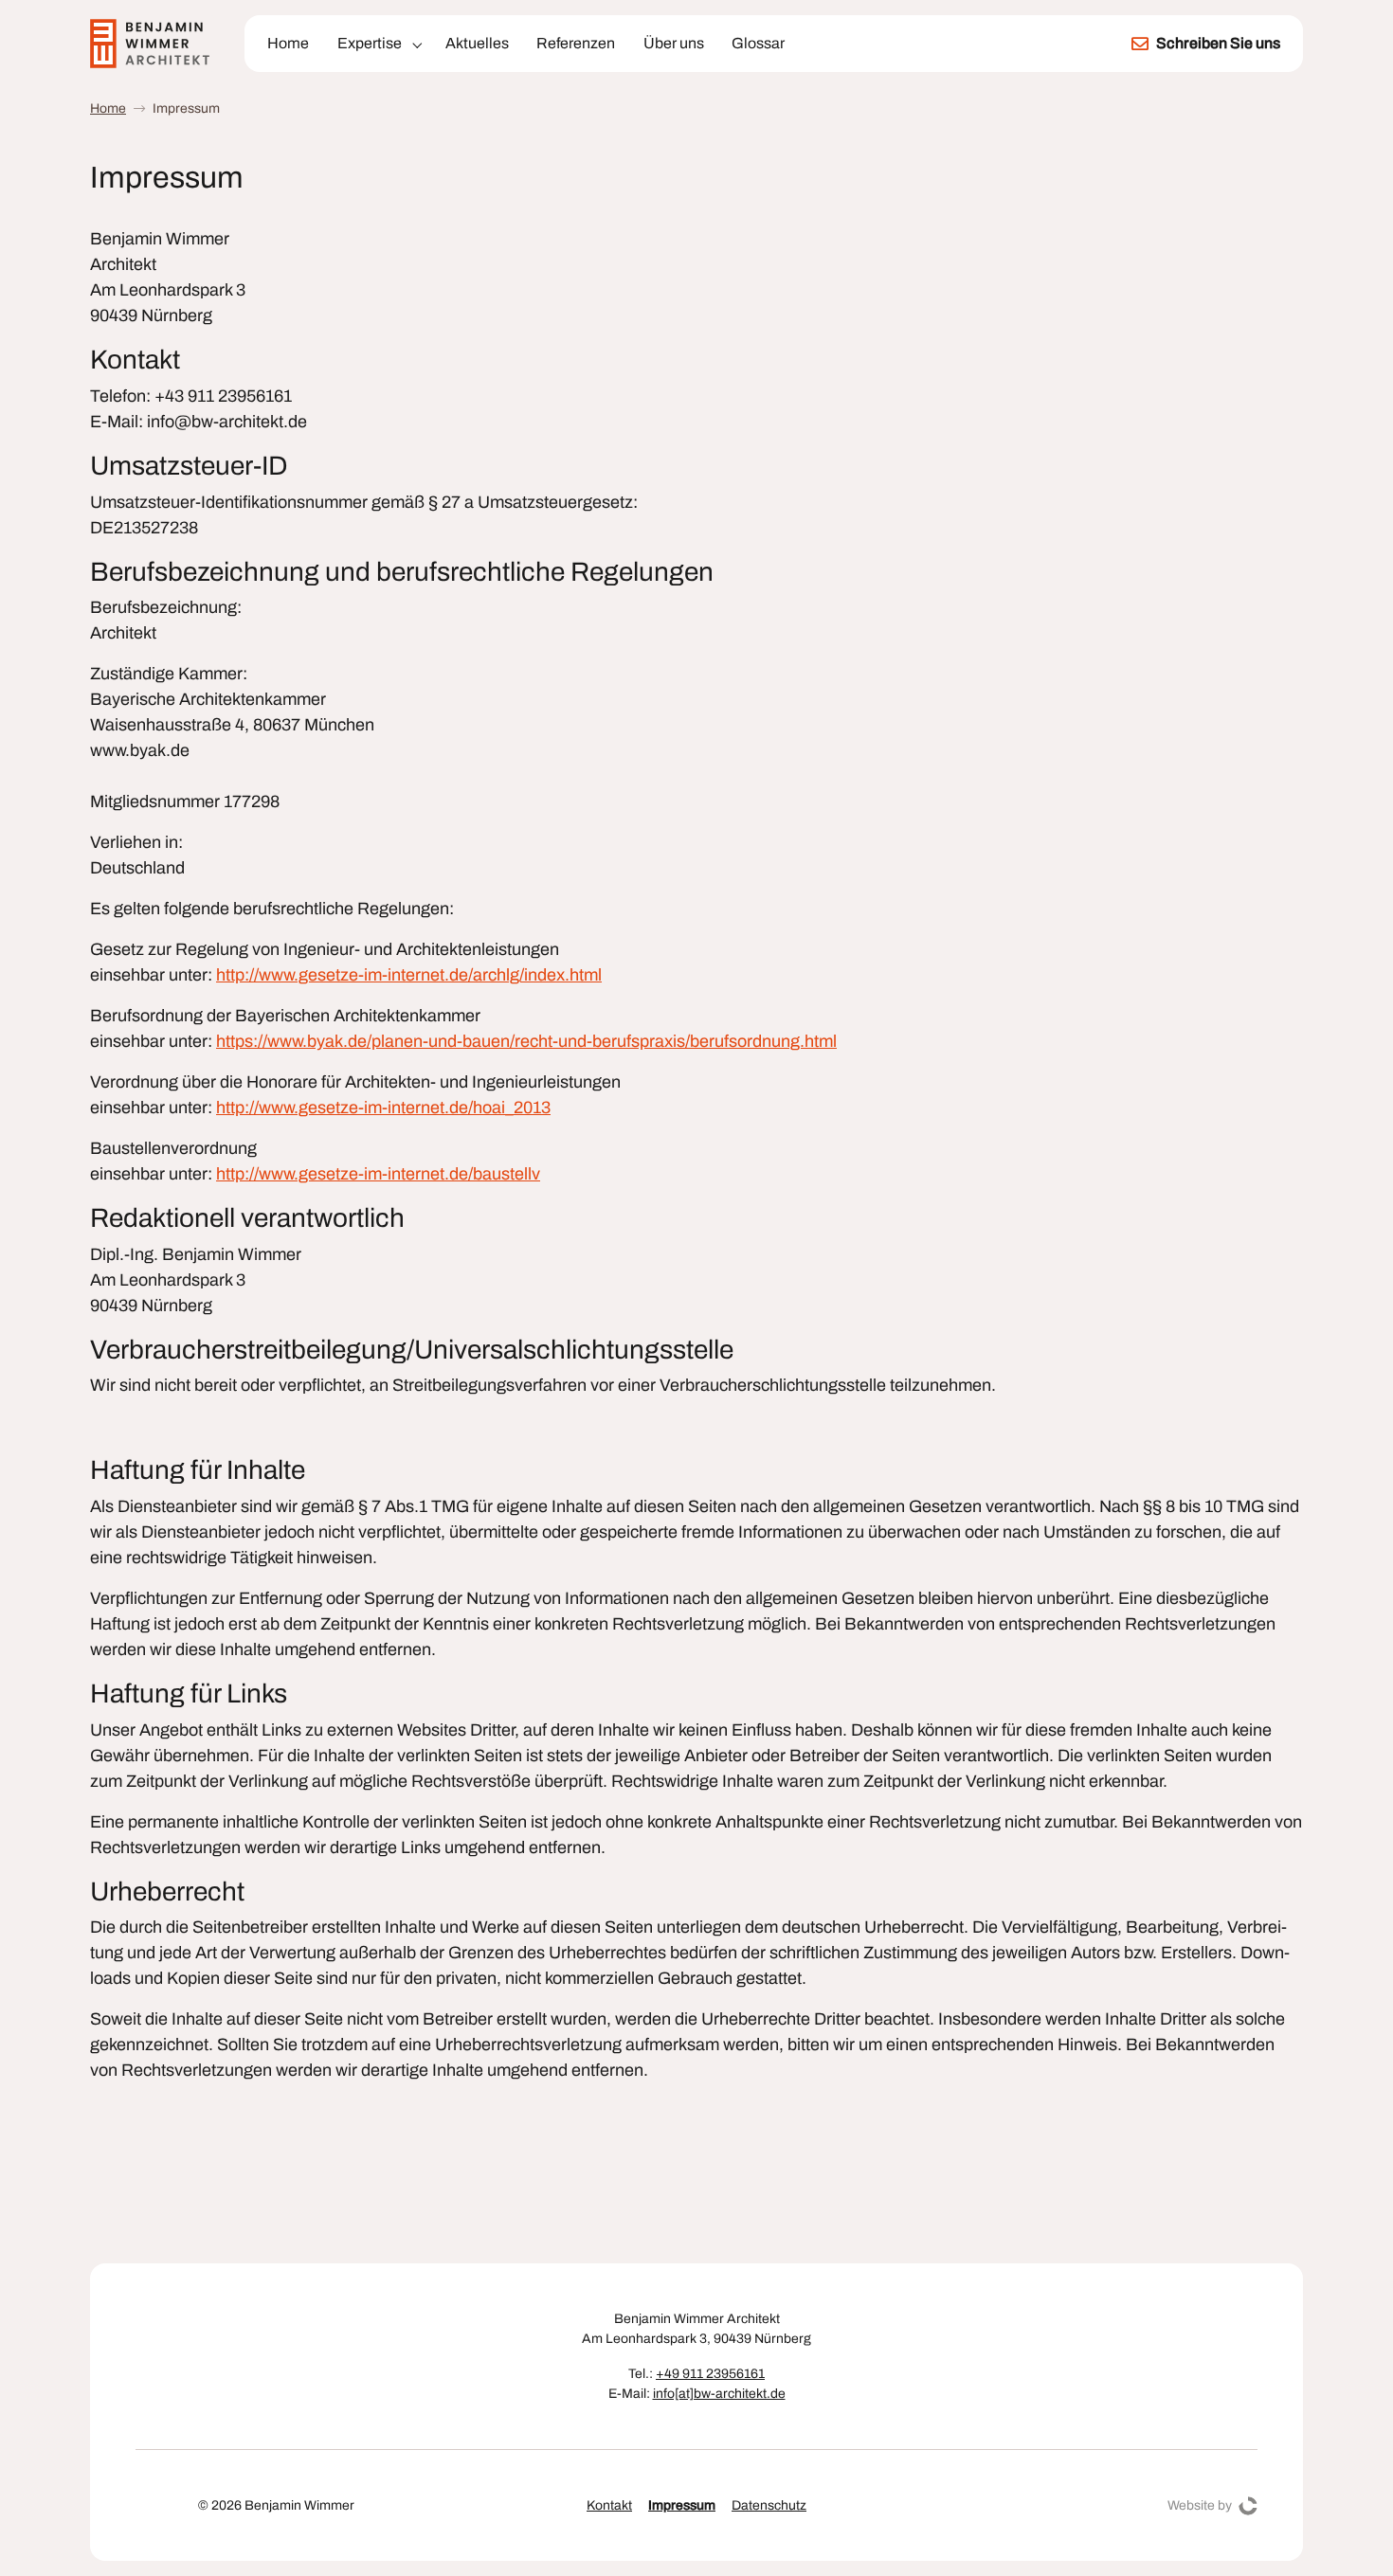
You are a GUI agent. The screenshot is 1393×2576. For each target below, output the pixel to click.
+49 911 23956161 (710, 2374)
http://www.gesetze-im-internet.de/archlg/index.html (409, 975)
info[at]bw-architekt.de (719, 2394)
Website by (1200, 2505)
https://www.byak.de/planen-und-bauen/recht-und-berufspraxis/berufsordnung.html (526, 1041)
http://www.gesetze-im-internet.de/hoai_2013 (383, 1108)
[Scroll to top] (1359, 2542)
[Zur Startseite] (152, 44)
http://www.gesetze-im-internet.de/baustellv (378, 1174)
